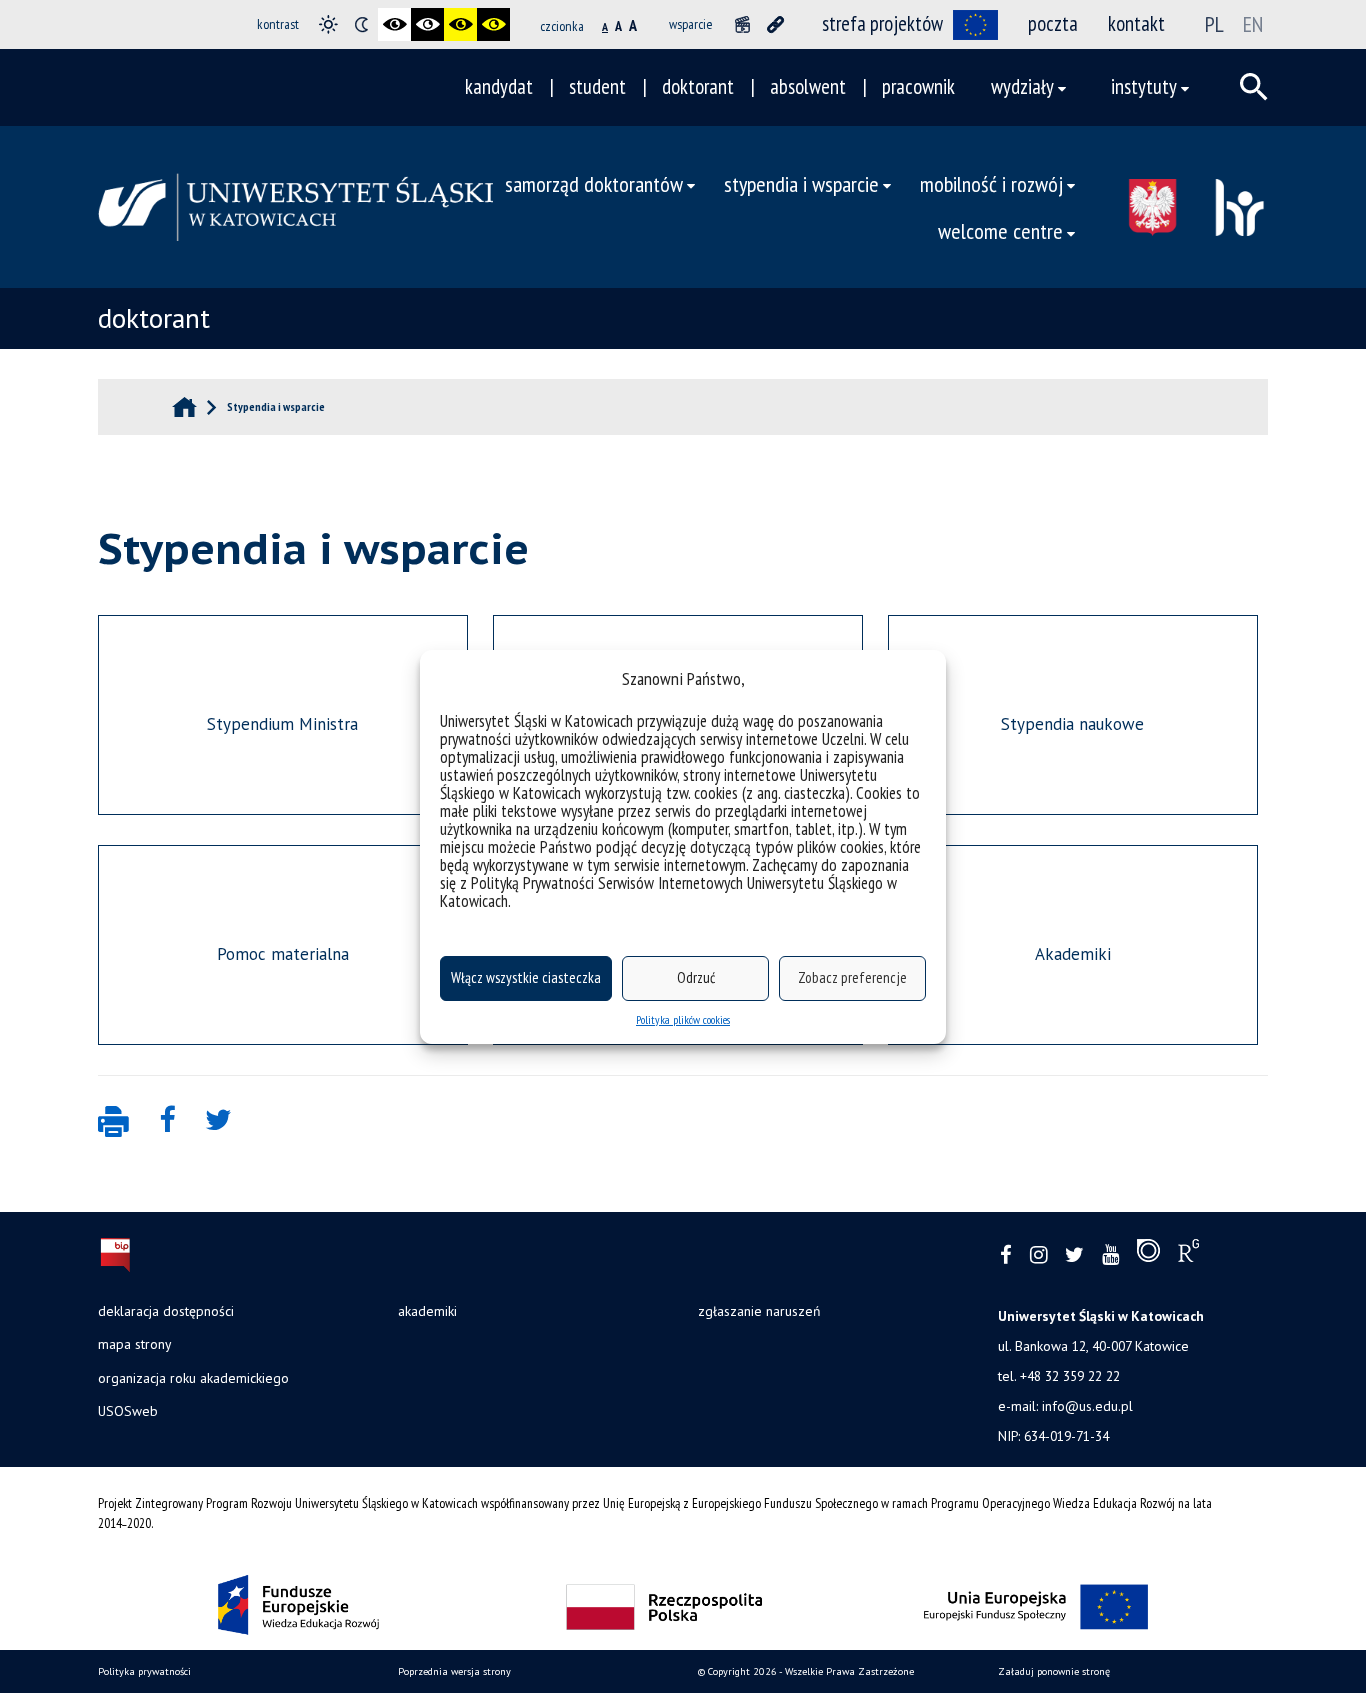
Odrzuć (696, 977)
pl (1214, 24)
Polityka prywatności (144, 1671)
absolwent (808, 86)
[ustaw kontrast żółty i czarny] (493, 24)
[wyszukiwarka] (1254, 87)
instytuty (1144, 86)
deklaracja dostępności (166, 1311)
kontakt (1136, 23)
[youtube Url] (1110, 1255)
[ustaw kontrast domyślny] (328, 24)
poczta (1053, 23)
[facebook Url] (1006, 1255)
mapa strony (134, 1344)
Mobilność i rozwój (991, 183)
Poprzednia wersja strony (454, 1671)
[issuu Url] (1148, 1255)
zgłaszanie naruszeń (759, 1311)
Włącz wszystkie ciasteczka (526, 977)
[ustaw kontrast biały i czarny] (427, 24)
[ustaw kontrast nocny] (361, 24)
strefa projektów (882, 23)
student (597, 86)
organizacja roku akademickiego (193, 1378)
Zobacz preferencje (852, 977)
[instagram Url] (1038, 1255)
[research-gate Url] (1188, 1255)
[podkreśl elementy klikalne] (775, 24)
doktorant (698, 86)
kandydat (499, 86)
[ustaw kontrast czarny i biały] (394, 24)
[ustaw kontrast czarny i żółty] (460, 24)
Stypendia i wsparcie (801, 183)
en (1253, 24)
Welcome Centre (1000, 230)
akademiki (427, 1311)
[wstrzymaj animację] (742, 24)
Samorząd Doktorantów (594, 183)
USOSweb (128, 1411)
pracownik (918, 86)
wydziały (1022, 86)
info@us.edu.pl (1087, 1406)
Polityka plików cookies (683, 1019)
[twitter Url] (1074, 1255)
